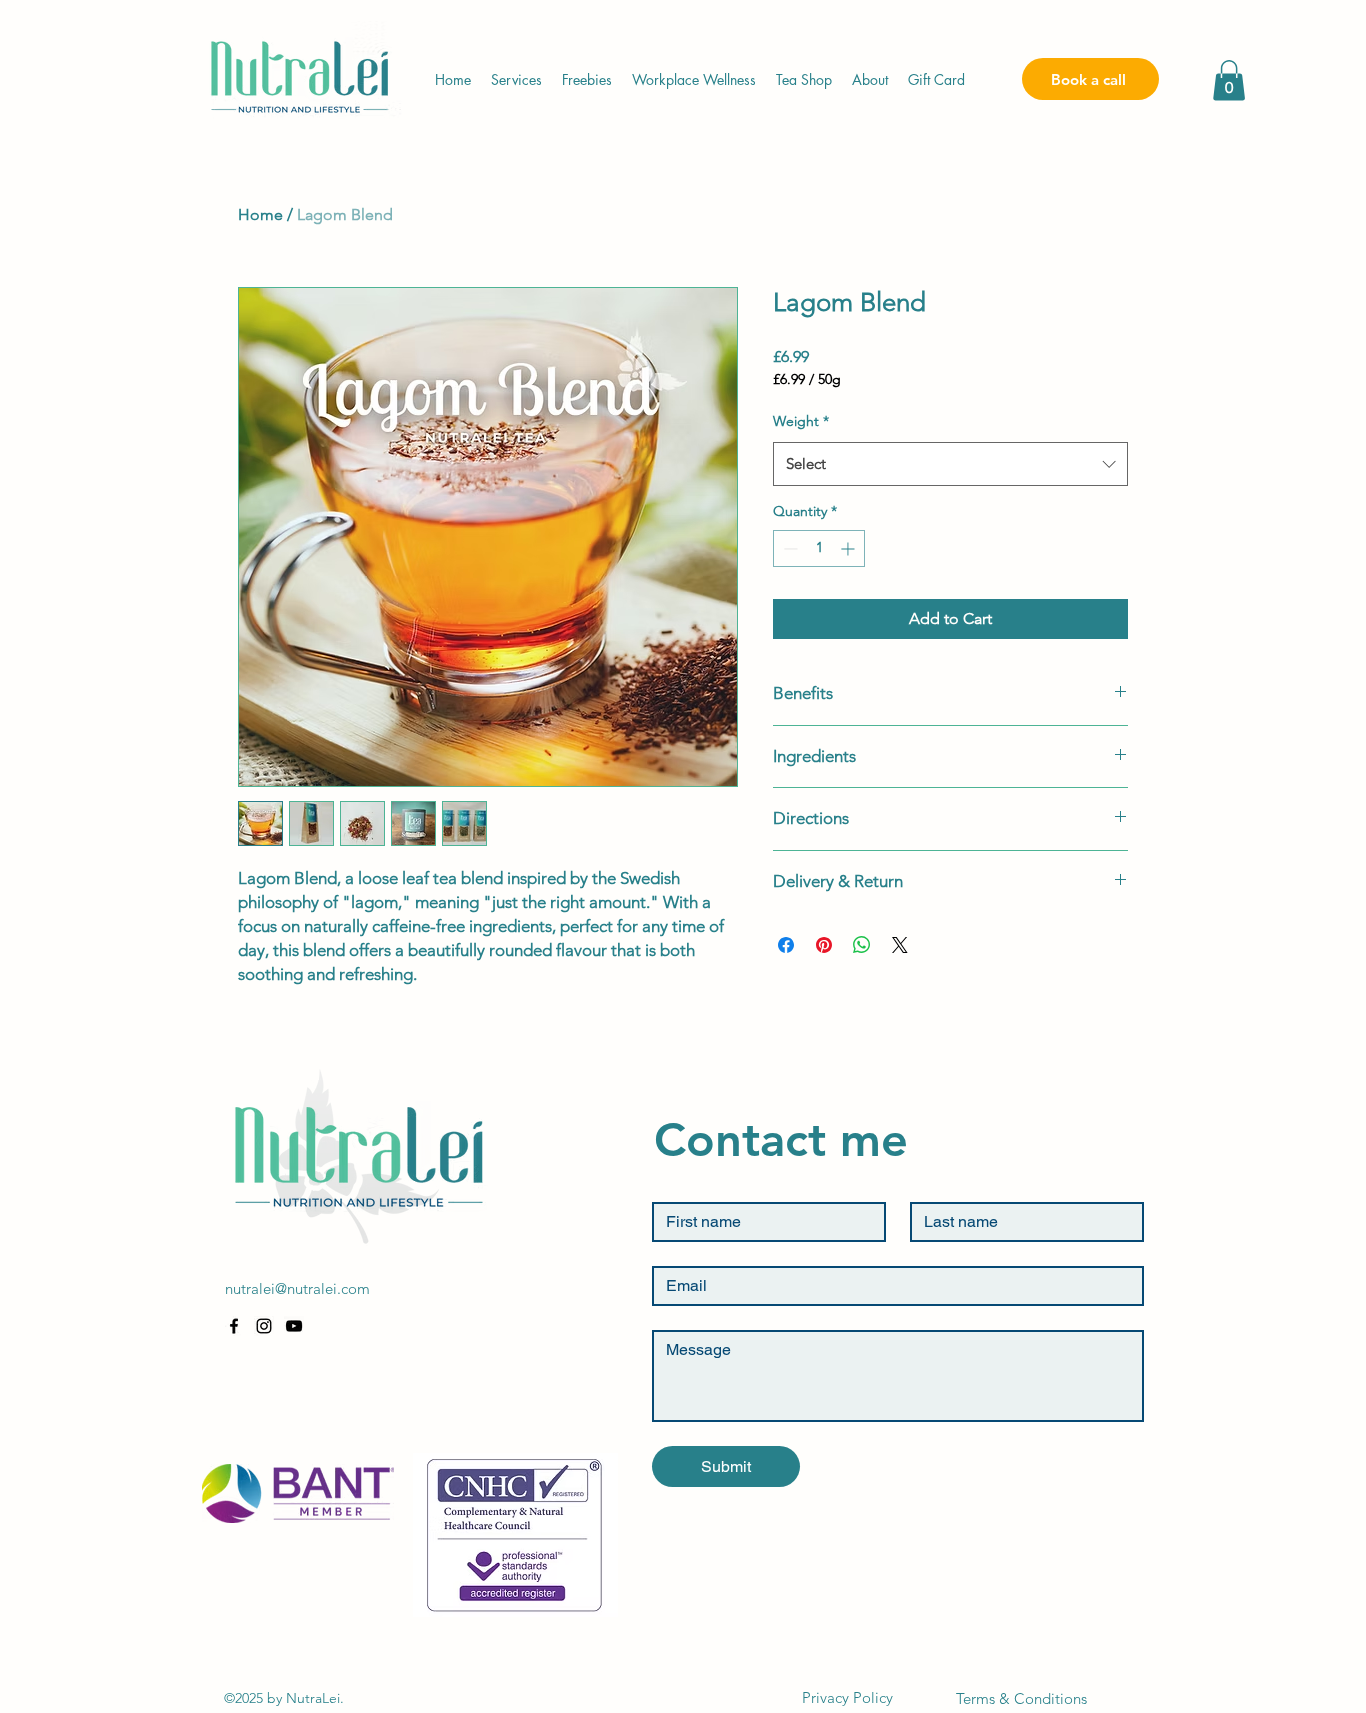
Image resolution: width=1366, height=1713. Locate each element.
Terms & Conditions (1021, 1698)
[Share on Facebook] (786, 945)
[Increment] (849, 548)
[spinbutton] (819, 548)
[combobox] (950, 464)
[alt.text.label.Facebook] (234, 1326)
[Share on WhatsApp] (862, 945)
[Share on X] (900, 945)
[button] (1229, 80)
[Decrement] (788, 548)
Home (260, 214)
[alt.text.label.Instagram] (264, 1326)
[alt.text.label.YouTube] (294, 1326)
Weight (801, 421)
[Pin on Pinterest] (824, 945)
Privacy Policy (847, 1697)
